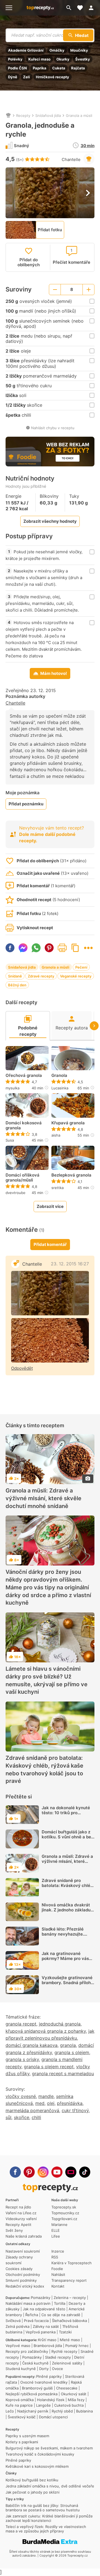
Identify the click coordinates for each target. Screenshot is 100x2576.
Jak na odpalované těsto (44, 2309)
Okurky (63, 59)
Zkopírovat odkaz (75, 948)
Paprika (40, 68)
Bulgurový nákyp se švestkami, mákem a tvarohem (49, 2448)
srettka (57, 1188)
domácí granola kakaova (32, 2045)
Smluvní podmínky (21, 2280)
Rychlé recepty (64, 2351)
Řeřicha (32, 2315)
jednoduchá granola (60, 2024)
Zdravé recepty (41, 976)
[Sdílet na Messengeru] (23, 948)
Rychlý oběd (62, 2411)
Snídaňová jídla (48, 115)
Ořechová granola (24, 1075)
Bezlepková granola (71, 1175)
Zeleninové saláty (67, 2363)
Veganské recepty (76, 976)
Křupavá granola (68, 1123)
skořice (22, 2117)
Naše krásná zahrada (24, 2236)
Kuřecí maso (39, 59)
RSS (55, 2257)
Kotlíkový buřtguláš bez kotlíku (32, 2480)
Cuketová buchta (69, 2405)
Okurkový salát (74, 2394)
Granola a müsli (79, 115)
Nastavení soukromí (23, 2251)
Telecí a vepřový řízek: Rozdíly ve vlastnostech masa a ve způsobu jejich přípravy (46, 2529)
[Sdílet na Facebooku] (10, 948)
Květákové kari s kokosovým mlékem (37, 2466)
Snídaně (15, 976)
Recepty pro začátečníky (27, 2351)
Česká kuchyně (35, 2363)
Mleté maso (70, 2340)
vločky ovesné (21, 2096)
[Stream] (71, 2172)
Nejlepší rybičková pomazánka (32, 2394)
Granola (59, 1075)
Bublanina (84, 2411)
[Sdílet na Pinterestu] (49, 948)
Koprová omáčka (20, 2400)
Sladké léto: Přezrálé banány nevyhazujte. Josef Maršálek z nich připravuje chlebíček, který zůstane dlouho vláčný (64, 1942)
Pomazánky (41, 2298)
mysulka (12, 1088)
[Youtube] (57, 2172)
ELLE (56, 2230)
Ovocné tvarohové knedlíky (44, 2382)
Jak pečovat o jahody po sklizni (32, 2492)
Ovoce (57, 2369)
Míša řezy (76, 2400)
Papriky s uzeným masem (27, 2436)
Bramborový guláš (37, 2388)
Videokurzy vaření (21, 2219)
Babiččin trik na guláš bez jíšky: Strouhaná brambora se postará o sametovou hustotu (43, 2508)
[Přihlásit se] (93, 8)
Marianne (59, 2225)
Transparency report (69, 2280)
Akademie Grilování (26, 50)
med (40, 2103)
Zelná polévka (17, 2326)
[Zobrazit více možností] (88, 948)
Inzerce (58, 2251)
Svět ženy (14, 2230)
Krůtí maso (47, 2340)
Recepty (23, 115)
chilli (36, 2117)
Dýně (13, 77)
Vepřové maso (18, 2346)
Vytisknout (62, 948)
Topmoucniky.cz (65, 2213)
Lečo (10, 2411)
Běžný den (17, 985)
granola (68, 2045)
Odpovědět (22, 1368)
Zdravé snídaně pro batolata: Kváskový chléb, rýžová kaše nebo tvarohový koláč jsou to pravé (44, 1770)
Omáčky (57, 50)
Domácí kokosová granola (24, 1125)
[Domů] (8, 115)
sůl (8, 2117)
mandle (46, 2096)
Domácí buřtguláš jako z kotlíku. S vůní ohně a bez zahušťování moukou (67, 1837)
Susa (10, 1140)
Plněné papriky (49, 2376)
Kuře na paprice (19, 2405)
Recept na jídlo (18, 2207)
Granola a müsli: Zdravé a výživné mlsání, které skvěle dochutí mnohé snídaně (43, 1498)
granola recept (21, 2024)
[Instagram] (43, 2172)
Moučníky (79, 50)
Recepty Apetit (18, 2225)
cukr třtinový (75, 2110)
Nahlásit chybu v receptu (53, 428)
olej (51, 2103)
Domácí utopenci (53, 2417)
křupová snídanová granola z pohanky (46, 2031)
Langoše (43, 2405)
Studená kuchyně (21, 2369)
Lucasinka (60, 1088)
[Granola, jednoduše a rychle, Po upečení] (50, 1340)
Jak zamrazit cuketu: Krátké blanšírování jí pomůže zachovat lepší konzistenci (49, 2518)
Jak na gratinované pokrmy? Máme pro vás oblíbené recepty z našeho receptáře (65, 1961)
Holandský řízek (51, 2400)
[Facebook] (15, 2172)
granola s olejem (72, 2052)
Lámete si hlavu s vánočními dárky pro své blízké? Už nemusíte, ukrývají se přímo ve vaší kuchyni (47, 1680)
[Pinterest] (29, 2172)
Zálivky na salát (46, 2326)
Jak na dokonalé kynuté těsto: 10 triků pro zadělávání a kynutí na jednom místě (66, 1815)
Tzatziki (65, 2332)
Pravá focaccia (36, 2321)
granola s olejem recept (49, 2067)
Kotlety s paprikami (22, 2442)
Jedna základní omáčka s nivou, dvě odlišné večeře (50, 2486)
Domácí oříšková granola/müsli (22, 1178)
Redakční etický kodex (25, 2286)
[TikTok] (85, 2172)
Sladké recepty (58, 2357)
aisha (56, 1135)
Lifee (56, 2236)
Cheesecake (67, 2388)
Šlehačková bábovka (69, 2321)
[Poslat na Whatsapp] (36, 948)
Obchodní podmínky (23, 2275)
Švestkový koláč (22, 2417)
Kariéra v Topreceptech (72, 2263)
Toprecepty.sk (64, 2207)
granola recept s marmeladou (63, 2074)
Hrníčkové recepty (52, 77)
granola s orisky (22, 2059)
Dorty (44, 2369)
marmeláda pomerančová (32, 2110)
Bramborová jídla (48, 2346)
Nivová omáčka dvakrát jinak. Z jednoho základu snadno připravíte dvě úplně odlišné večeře (66, 1912)
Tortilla (60, 2303)
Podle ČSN (17, 68)
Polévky (15, 59)
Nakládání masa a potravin (28, 2303)
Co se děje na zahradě (61, 2315)
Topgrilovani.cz (64, 2219)
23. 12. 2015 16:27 (70, 1264)
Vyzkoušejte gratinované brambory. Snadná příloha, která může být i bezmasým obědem (68, 1985)
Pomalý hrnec (77, 2346)
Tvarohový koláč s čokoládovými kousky (40, 2454)
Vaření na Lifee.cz (21, 2213)
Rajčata (78, 68)
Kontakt (58, 2286)
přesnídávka (70, 2103)
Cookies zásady (19, 2269)
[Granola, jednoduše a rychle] (50, 1293)
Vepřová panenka (41, 2332)
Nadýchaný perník (33, 2411)
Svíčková (13, 2321)
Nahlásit (58, 2275)
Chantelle (71, 159)
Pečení (81, 967)
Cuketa (59, 68)
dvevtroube (16, 1193)
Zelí (27, 77)
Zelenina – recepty (70, 2298)
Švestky (83, 59)
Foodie (57, 2269)
